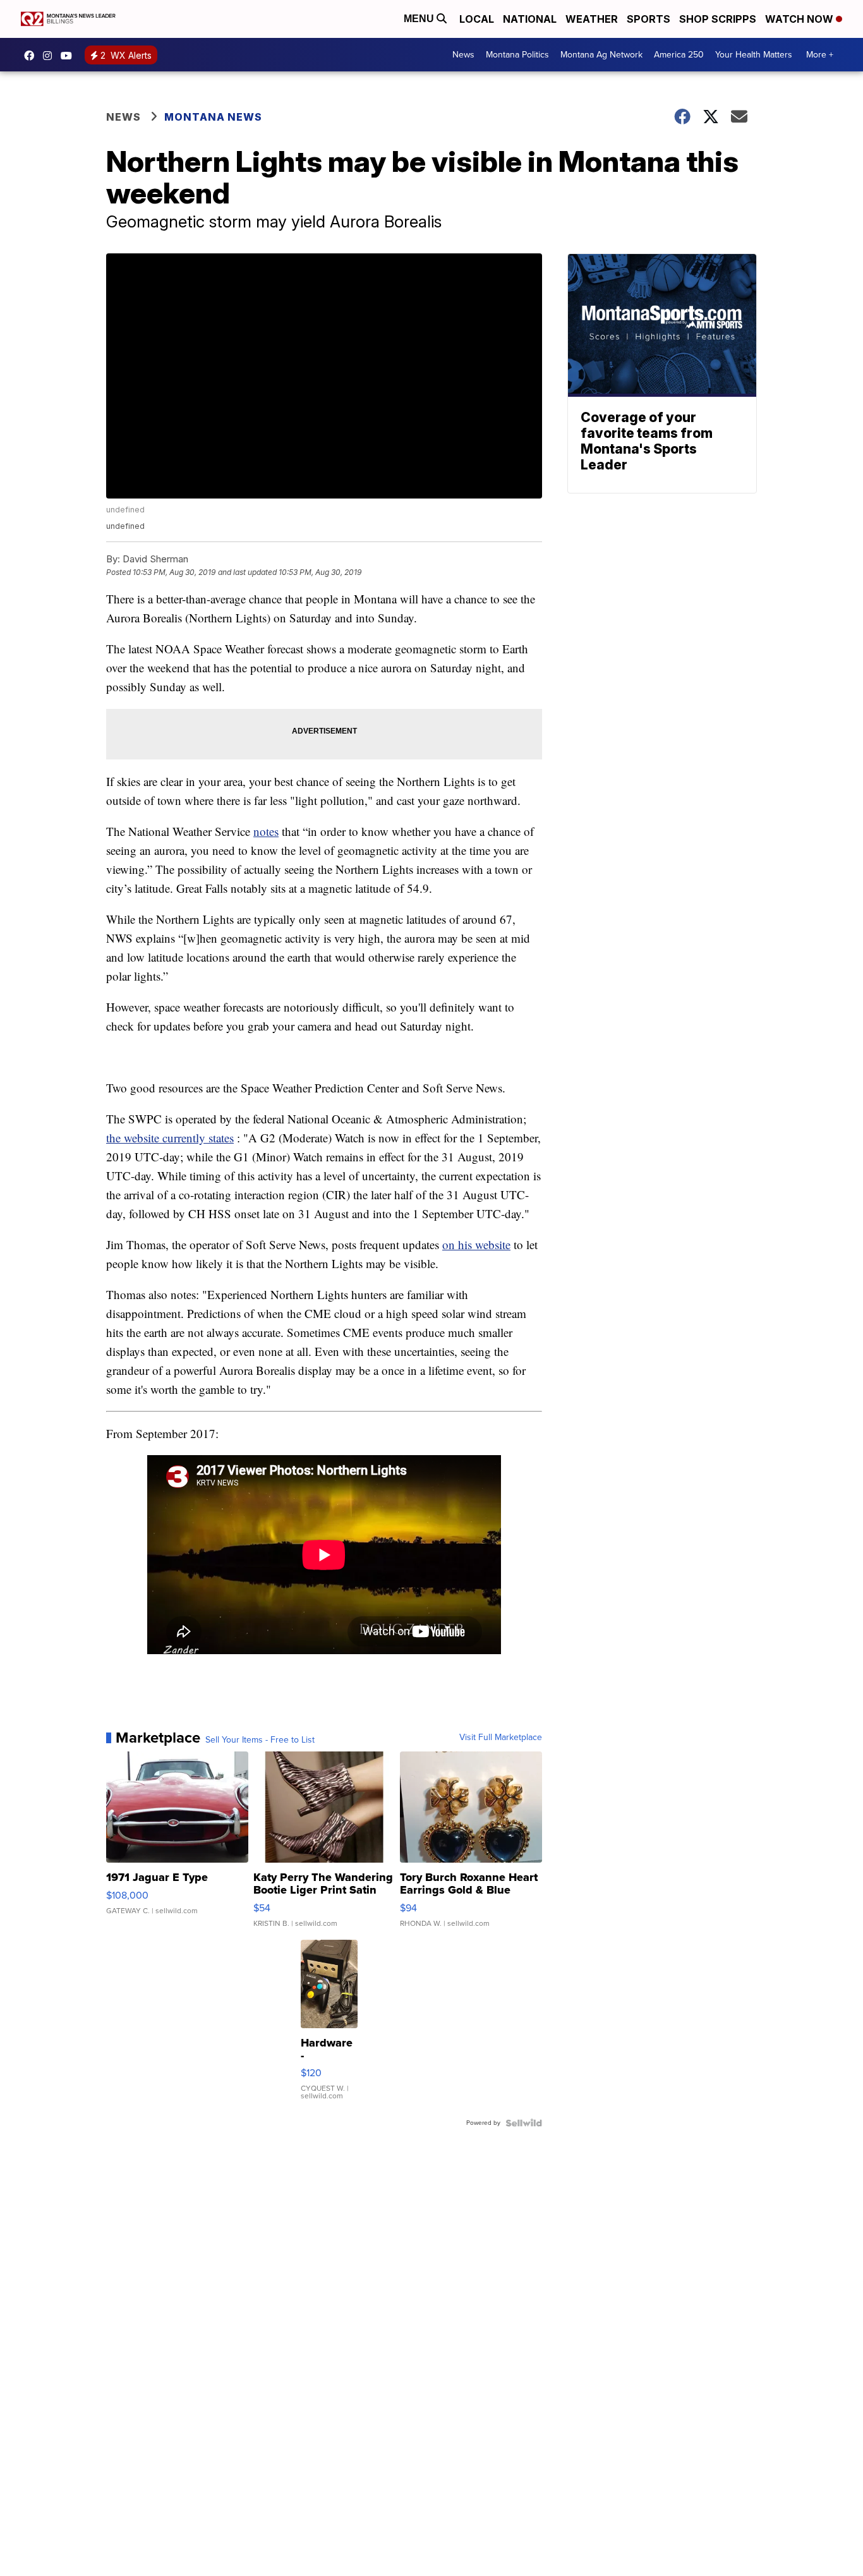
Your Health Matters (754, 55)
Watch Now (800, 19)
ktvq (51, 56)
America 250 (679, 55)
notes (266, 831)
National (530, 19)
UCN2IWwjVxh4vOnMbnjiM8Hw (69, 56)
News (463, 55)
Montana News (213, 117)
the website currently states (170, 1138)
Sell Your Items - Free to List (260, 1740)
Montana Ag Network (601, 55)
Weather (592, 19)
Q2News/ (32, 56)
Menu (420, 19)
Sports (649, 19)
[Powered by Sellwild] (524, 2123)
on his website (476, 1244)
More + (820, 55)
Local (477, 19)
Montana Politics (517, 55)
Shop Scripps (718, 19)
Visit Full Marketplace (501, 1738)
